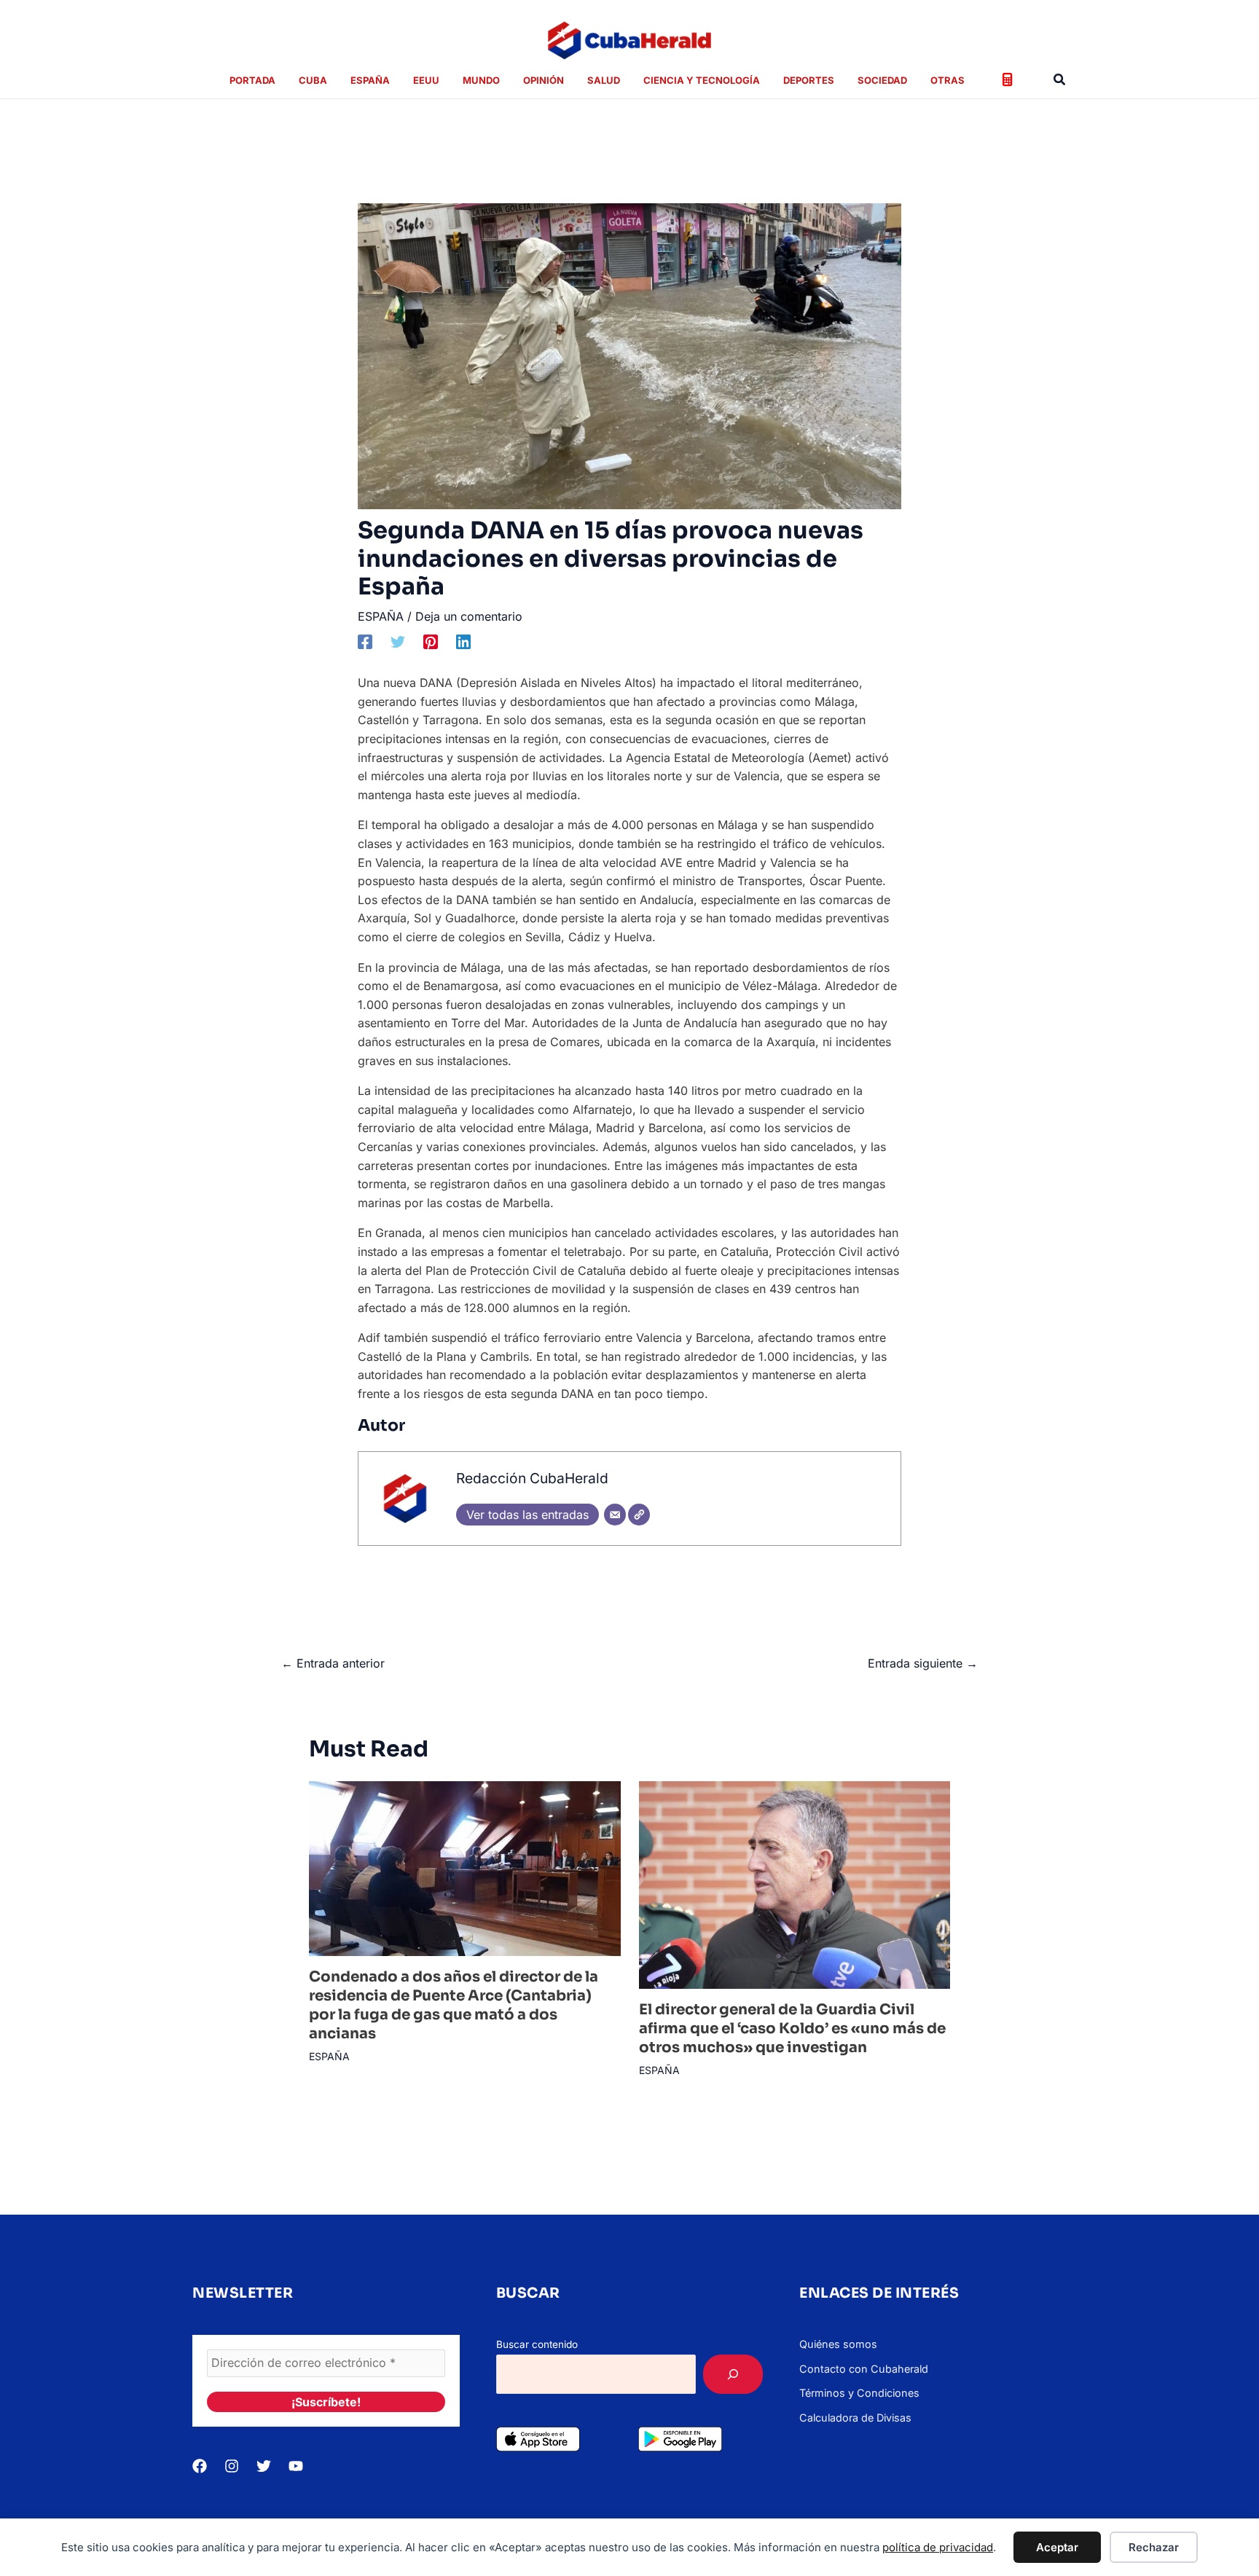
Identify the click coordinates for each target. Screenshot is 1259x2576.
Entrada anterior (333, 1663)
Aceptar (1057, 2547)
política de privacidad (938, 2547)
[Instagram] (232, 2466)
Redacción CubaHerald (532, 1478)
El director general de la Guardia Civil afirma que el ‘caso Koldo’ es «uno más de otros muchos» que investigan (792, 2029)
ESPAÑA (381, 616)
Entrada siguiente (923, 1663)
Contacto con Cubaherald (864, 2369)
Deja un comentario (469, 616)
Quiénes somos (838, 2344)
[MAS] (733, 2374)
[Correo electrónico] (615, 1515)
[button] (1060, 80)
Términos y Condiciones (859, 2393)
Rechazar (1154, 2547)
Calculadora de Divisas (855, 2418)
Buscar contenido (537, 2344)
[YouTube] (296, 2466)
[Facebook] (365, 642)
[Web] (639, 1515)
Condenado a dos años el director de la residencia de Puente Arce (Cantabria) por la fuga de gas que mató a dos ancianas (454, 2005)
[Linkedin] (463, 642)
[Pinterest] (431, 642)
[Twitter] (398, 642)
